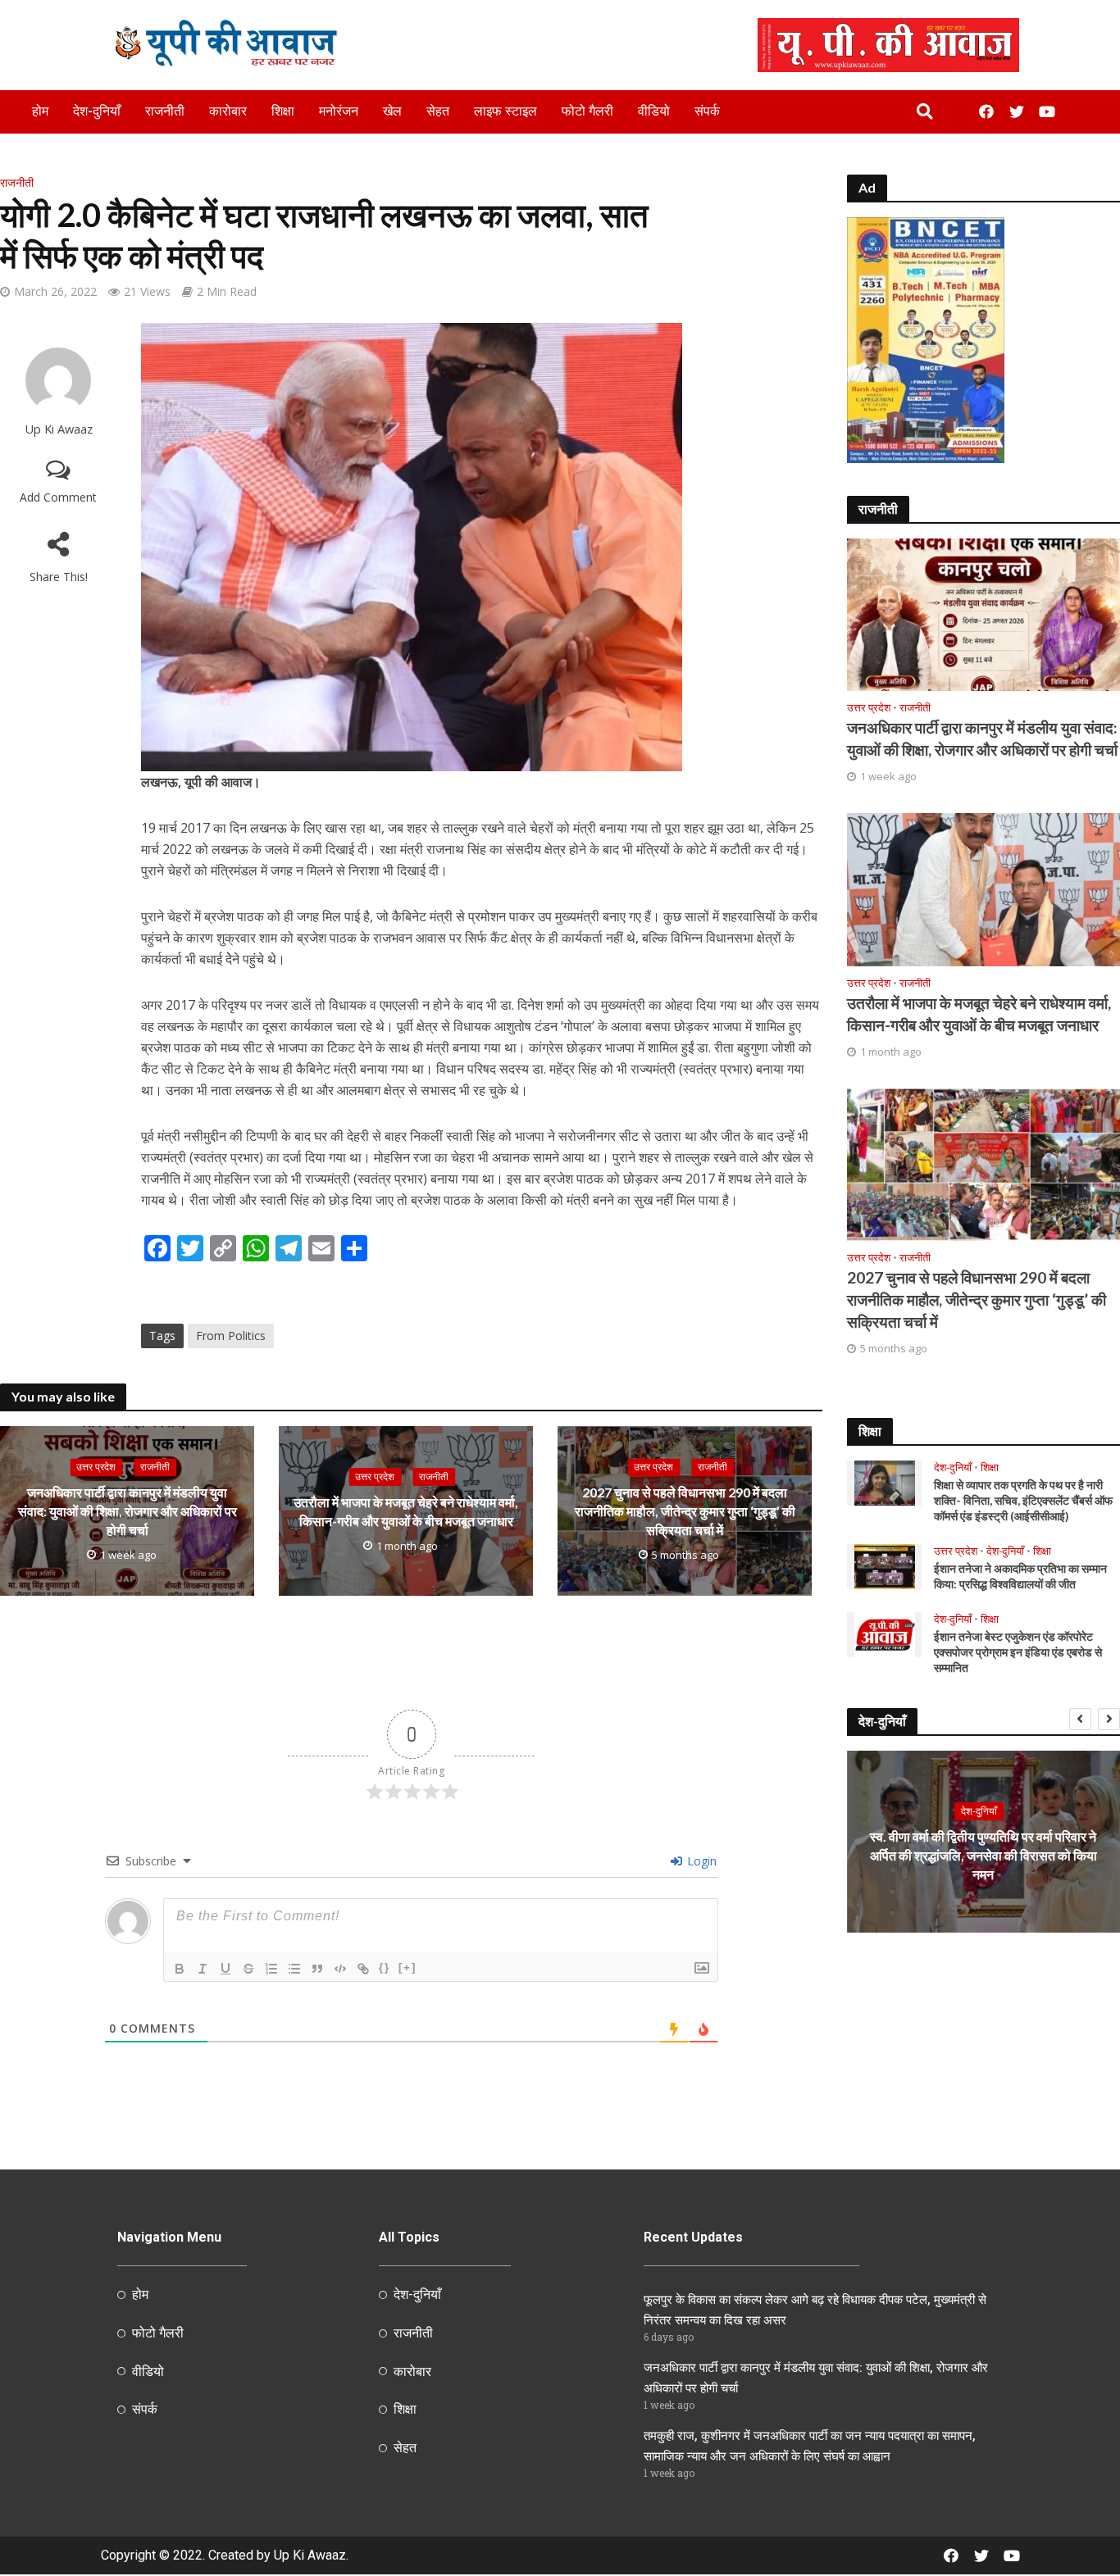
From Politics (231, 1336)
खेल (392, 111)
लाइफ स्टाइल (505, 111)
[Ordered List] (271, 1969)
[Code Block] (340, 1969)
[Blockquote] (317, 1969)
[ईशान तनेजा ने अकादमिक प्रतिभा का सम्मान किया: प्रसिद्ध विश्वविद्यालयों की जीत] (885, 1565)
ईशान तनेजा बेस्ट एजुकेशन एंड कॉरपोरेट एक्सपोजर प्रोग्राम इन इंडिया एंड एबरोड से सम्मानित (1018, 1652)
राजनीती (165, 111)
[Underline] (225, 1969)
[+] (407, 1967)
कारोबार (228, 111)
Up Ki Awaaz (59, 429)
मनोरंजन (339, 111)
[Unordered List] (294, 1969)
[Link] (363, 1969)
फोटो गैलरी (587, 111)
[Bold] (180, 1969)
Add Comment (58, 497)
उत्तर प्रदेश (96, 1467)
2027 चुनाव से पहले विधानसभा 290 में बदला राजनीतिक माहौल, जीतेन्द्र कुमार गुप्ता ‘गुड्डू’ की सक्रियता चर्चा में (685, 1511)
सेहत (438, 111)
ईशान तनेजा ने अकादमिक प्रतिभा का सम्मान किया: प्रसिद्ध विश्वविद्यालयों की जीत (1020, 1576)
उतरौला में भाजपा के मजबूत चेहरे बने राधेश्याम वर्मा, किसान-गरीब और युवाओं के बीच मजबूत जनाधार (406, 1511)
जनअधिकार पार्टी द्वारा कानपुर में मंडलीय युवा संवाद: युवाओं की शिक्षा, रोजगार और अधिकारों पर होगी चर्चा (127, 1511)
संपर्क (707, 111)
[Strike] (248, 1969)
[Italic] (203, 1969)
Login (700, 1861)
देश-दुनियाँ (97, 111)
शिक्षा (283, 111)
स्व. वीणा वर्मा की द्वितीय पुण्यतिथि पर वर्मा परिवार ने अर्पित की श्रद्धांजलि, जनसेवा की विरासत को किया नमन (983, 1855)
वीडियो (654, 111)
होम (40, 111)
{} (385, 1967)
